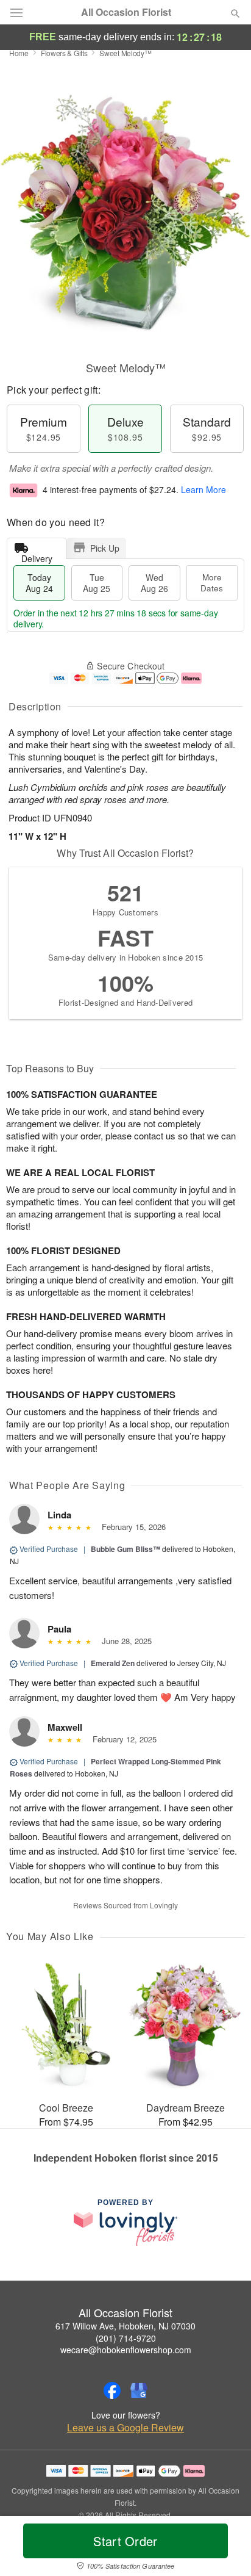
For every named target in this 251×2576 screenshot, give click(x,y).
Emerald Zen (113, 1663)
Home (19, 53)
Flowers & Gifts (64, 53)
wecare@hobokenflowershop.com (126, 2350)
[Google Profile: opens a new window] (139, 2390)
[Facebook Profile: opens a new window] (112, 2390)
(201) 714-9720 (126, 2338)
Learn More (203, 489)
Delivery (37, 556)
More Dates (212, 583)
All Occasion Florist (126, 12)
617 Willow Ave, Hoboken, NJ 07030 (125, 2326)
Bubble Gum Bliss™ (125, 1549)
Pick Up (105, 548)
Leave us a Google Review (125, 2428)
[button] (225, 2549)
